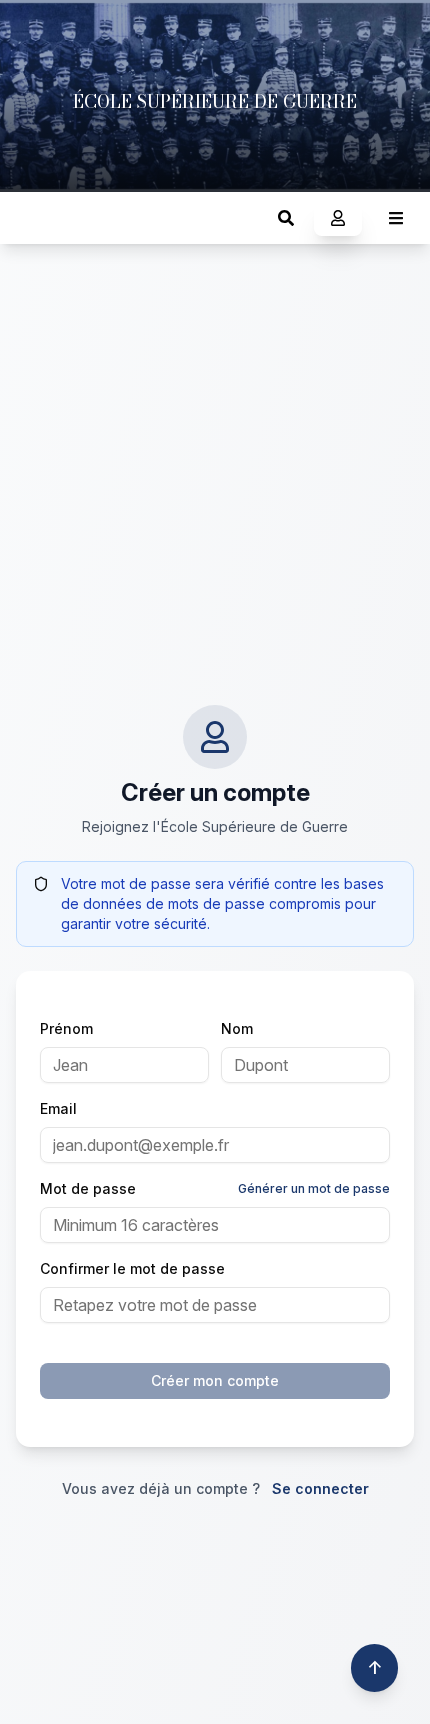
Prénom (66, 1028)
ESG (35, 217)
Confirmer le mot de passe (132, 1268)
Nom (237, 1028)
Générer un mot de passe (314, 1188)
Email (58, 1108)
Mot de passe (88, 1188)
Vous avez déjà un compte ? (215, 1488)
